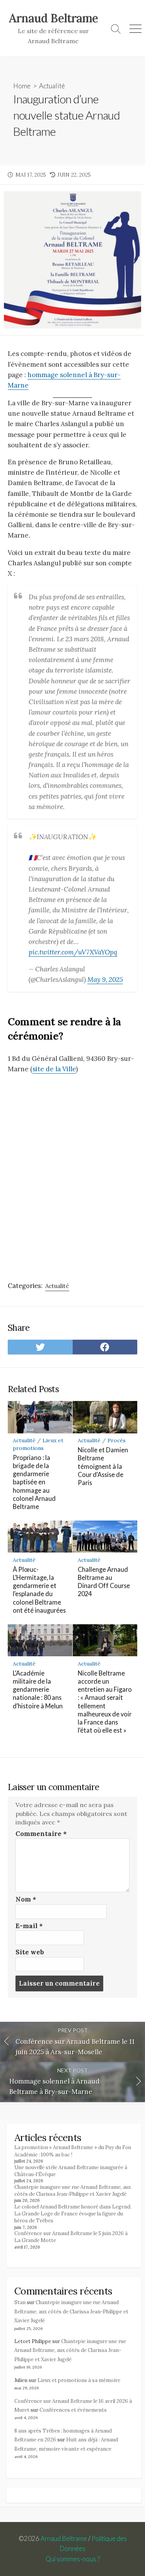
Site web (30, 1952)
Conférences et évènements (73, 2410)
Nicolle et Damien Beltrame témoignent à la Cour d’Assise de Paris (103, 1466)
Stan (20, 2302)
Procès (117, 1440)
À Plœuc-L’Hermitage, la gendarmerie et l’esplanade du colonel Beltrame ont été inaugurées (39, 1590)
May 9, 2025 (105, 979)
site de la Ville (54, 1069)
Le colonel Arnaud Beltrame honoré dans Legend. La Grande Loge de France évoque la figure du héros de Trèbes (73, 2214)
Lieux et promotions (38, 1444)
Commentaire (41, 1834)
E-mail (29, 1926)
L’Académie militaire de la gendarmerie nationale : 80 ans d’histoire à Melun (38, 1689)
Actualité (52, 86)
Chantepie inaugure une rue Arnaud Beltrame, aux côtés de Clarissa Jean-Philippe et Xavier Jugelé (73, 2191)
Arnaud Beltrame (64, 2539)
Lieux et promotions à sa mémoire (79, 2380)
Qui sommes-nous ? (73, 2559)
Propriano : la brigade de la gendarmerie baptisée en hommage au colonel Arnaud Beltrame (34, 1482)
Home (22, 86)
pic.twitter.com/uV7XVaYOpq (73, 952)
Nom (26, 1899)
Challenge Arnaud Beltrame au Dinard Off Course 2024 (104, 1582)
